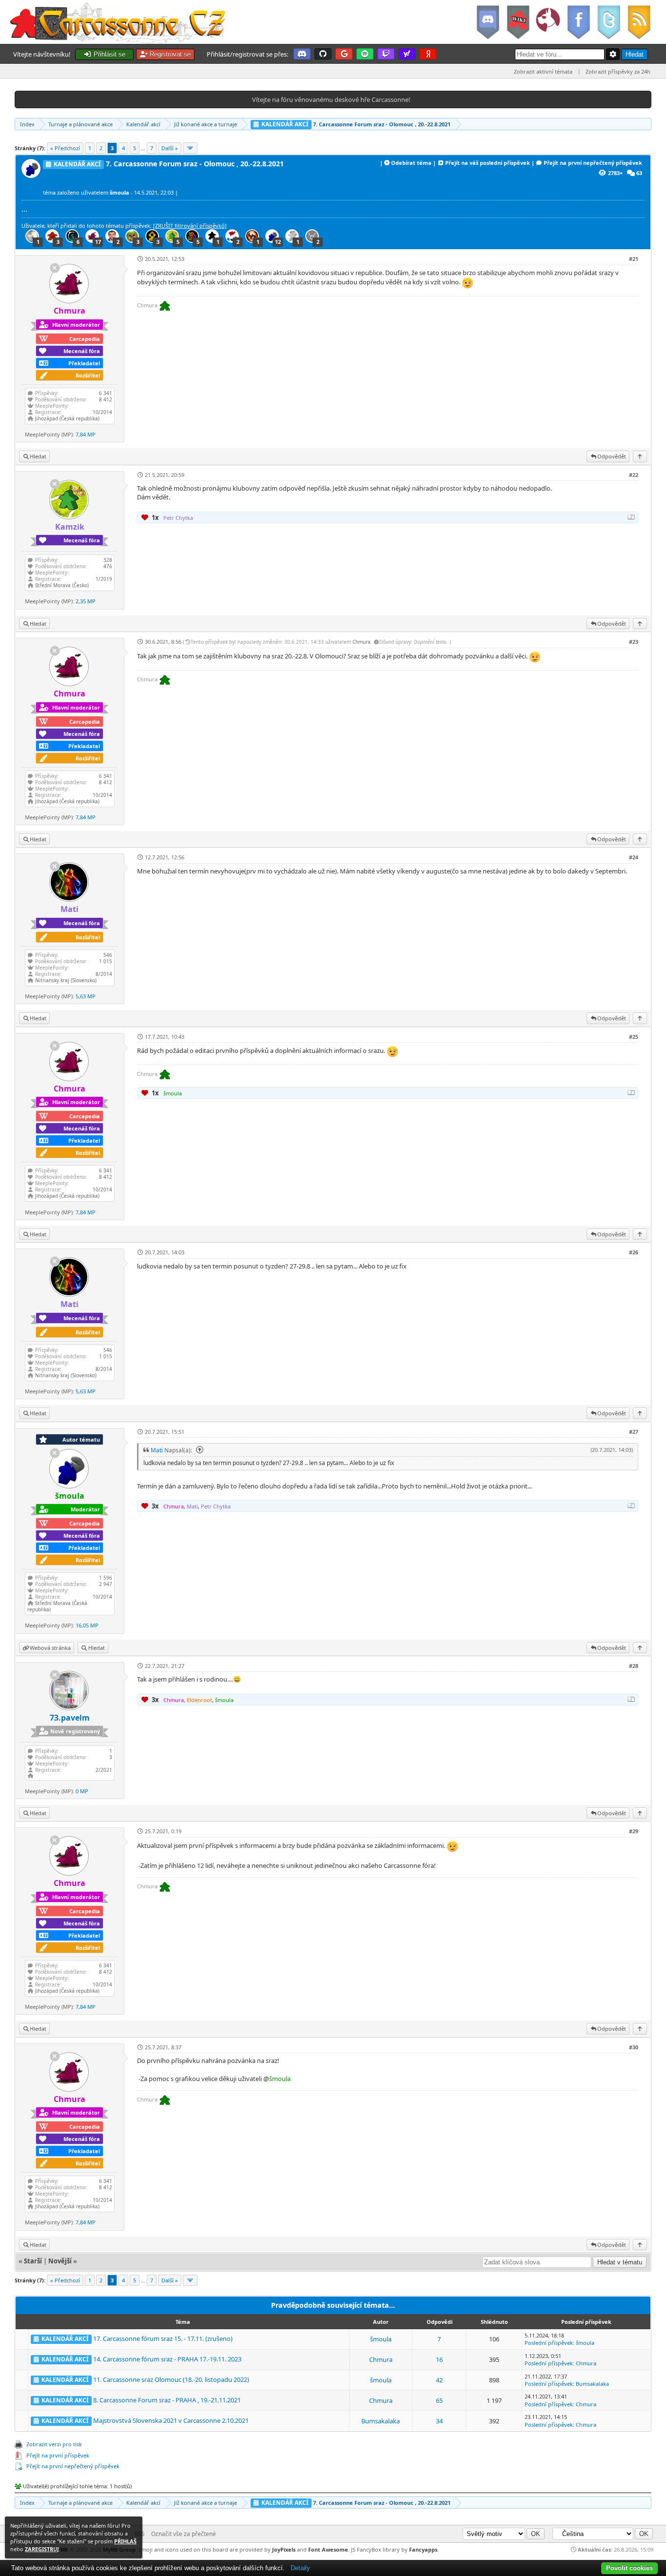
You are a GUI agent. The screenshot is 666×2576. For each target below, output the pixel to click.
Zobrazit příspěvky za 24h (618, 71)
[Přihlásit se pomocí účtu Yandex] (428, 54)
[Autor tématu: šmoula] (32, 175)
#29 (634, 1831)
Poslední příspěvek (549, 2343)
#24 (634, 857)
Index (27, 124)
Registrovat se (169, 54)
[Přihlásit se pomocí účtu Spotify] (365, 54)
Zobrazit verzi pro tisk (54, 2444)
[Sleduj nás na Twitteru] (608, 22)
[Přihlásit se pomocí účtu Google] (344, 54)
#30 (634, 2047)
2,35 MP (86, 601)
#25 (634, 1037)
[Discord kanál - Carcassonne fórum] (488, 22)
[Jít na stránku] (190, 148)
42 (439, 2380)
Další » (170, 148)
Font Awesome (328, 2549)
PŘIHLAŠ (125, 2541)
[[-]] (631, 517)
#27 (634, 1432)
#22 (634, 475)
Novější (60, 2261)
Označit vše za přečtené (184, 2534)
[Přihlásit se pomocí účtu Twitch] (386, 54)
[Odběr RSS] (640, 22)
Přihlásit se (108, 54)
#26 (634, 1252)
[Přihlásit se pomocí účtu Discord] (302, 54)
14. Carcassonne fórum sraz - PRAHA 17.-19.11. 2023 (167, 2359)
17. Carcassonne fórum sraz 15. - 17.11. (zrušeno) (163, 2338)
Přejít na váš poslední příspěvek (488, 163)
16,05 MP (87, 1625)
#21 (634, 259)
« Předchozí (65, 148)
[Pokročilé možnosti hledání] (613, 54)
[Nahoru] (640, 456)
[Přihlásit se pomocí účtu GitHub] (323, 54)
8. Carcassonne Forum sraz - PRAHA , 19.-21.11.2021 (167, 2400)
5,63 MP (86, 996)
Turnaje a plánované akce (80, 124)
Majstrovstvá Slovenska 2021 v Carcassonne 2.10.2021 (171, 2420)
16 (439, 2359)
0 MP (82, 1791)
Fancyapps (423, 2549)
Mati (157, 1450)
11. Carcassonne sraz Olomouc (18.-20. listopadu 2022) (171, 2379)
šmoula (381, 2339)
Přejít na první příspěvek (58, 2455)
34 (439, 2421)
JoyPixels (284, 2549)
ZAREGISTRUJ (42, 2549)
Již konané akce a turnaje (206, 124)
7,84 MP (86, 434)
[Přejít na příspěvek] (198, 1450)
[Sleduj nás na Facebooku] (578, 22)
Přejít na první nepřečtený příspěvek (593, 163)
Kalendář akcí (143, 124)
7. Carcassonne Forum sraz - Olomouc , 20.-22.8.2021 (355, 124)
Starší (33, 2261)
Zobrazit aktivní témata (543, 71)
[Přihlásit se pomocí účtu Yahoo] (407, 54)
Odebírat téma (411, 163)
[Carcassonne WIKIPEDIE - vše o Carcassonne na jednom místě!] (518, 22)
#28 (634, 1666)
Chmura (362, 642)
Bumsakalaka (592, 2384)
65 (439, 2400)
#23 (634, 642)
